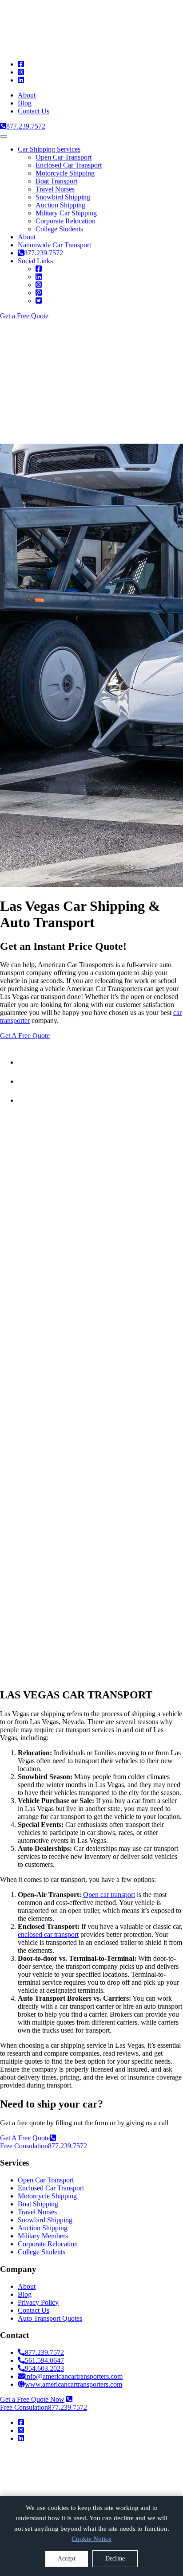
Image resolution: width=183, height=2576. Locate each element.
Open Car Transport (64, 157)
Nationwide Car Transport (54, 245)
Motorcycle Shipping (65, 173)
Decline (115, 2558)
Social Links (35, 261)
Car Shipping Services (49, 149)
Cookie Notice (91, 2539)
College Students (59, 229)
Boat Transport (56, 181)
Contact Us (34, 111)
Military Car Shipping (66, 213)
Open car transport (109, 1895)
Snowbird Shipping (63, 197)
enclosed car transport (48, 1934)
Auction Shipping (60, 205)
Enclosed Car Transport (69, 165)
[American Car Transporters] (70, 2484)
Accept (67, 2558)
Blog (25, 103)
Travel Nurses (55, 189)
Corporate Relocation (66, 221)
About (27, 95)
